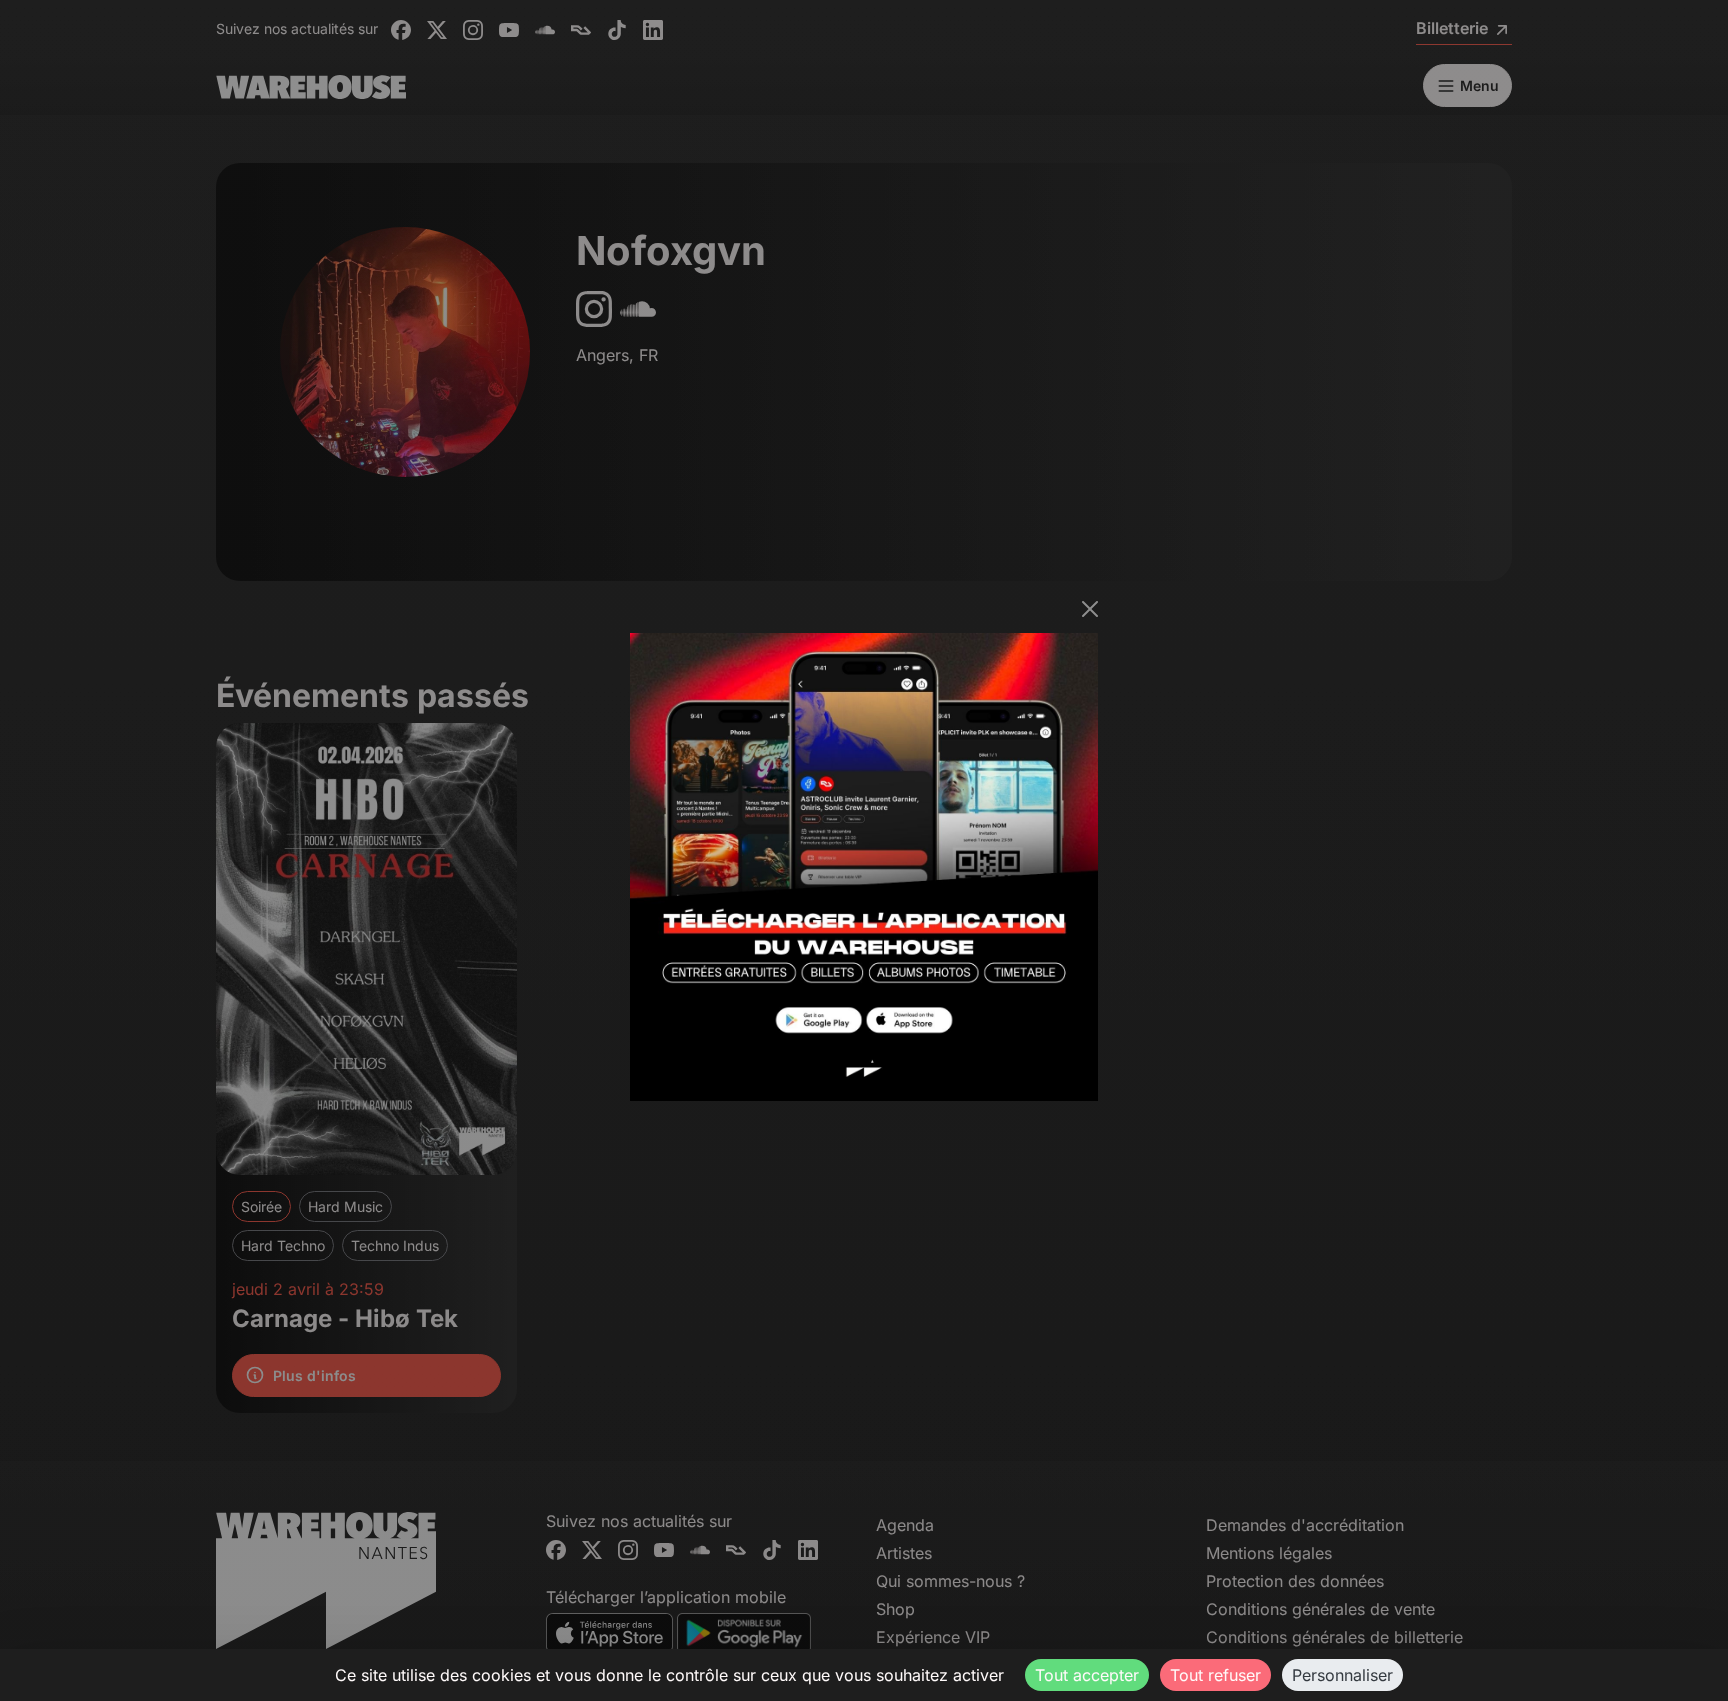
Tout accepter (1087, 1675)
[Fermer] (1090, 609)
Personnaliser (1342, 1675)
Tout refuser (1215, 1675)
